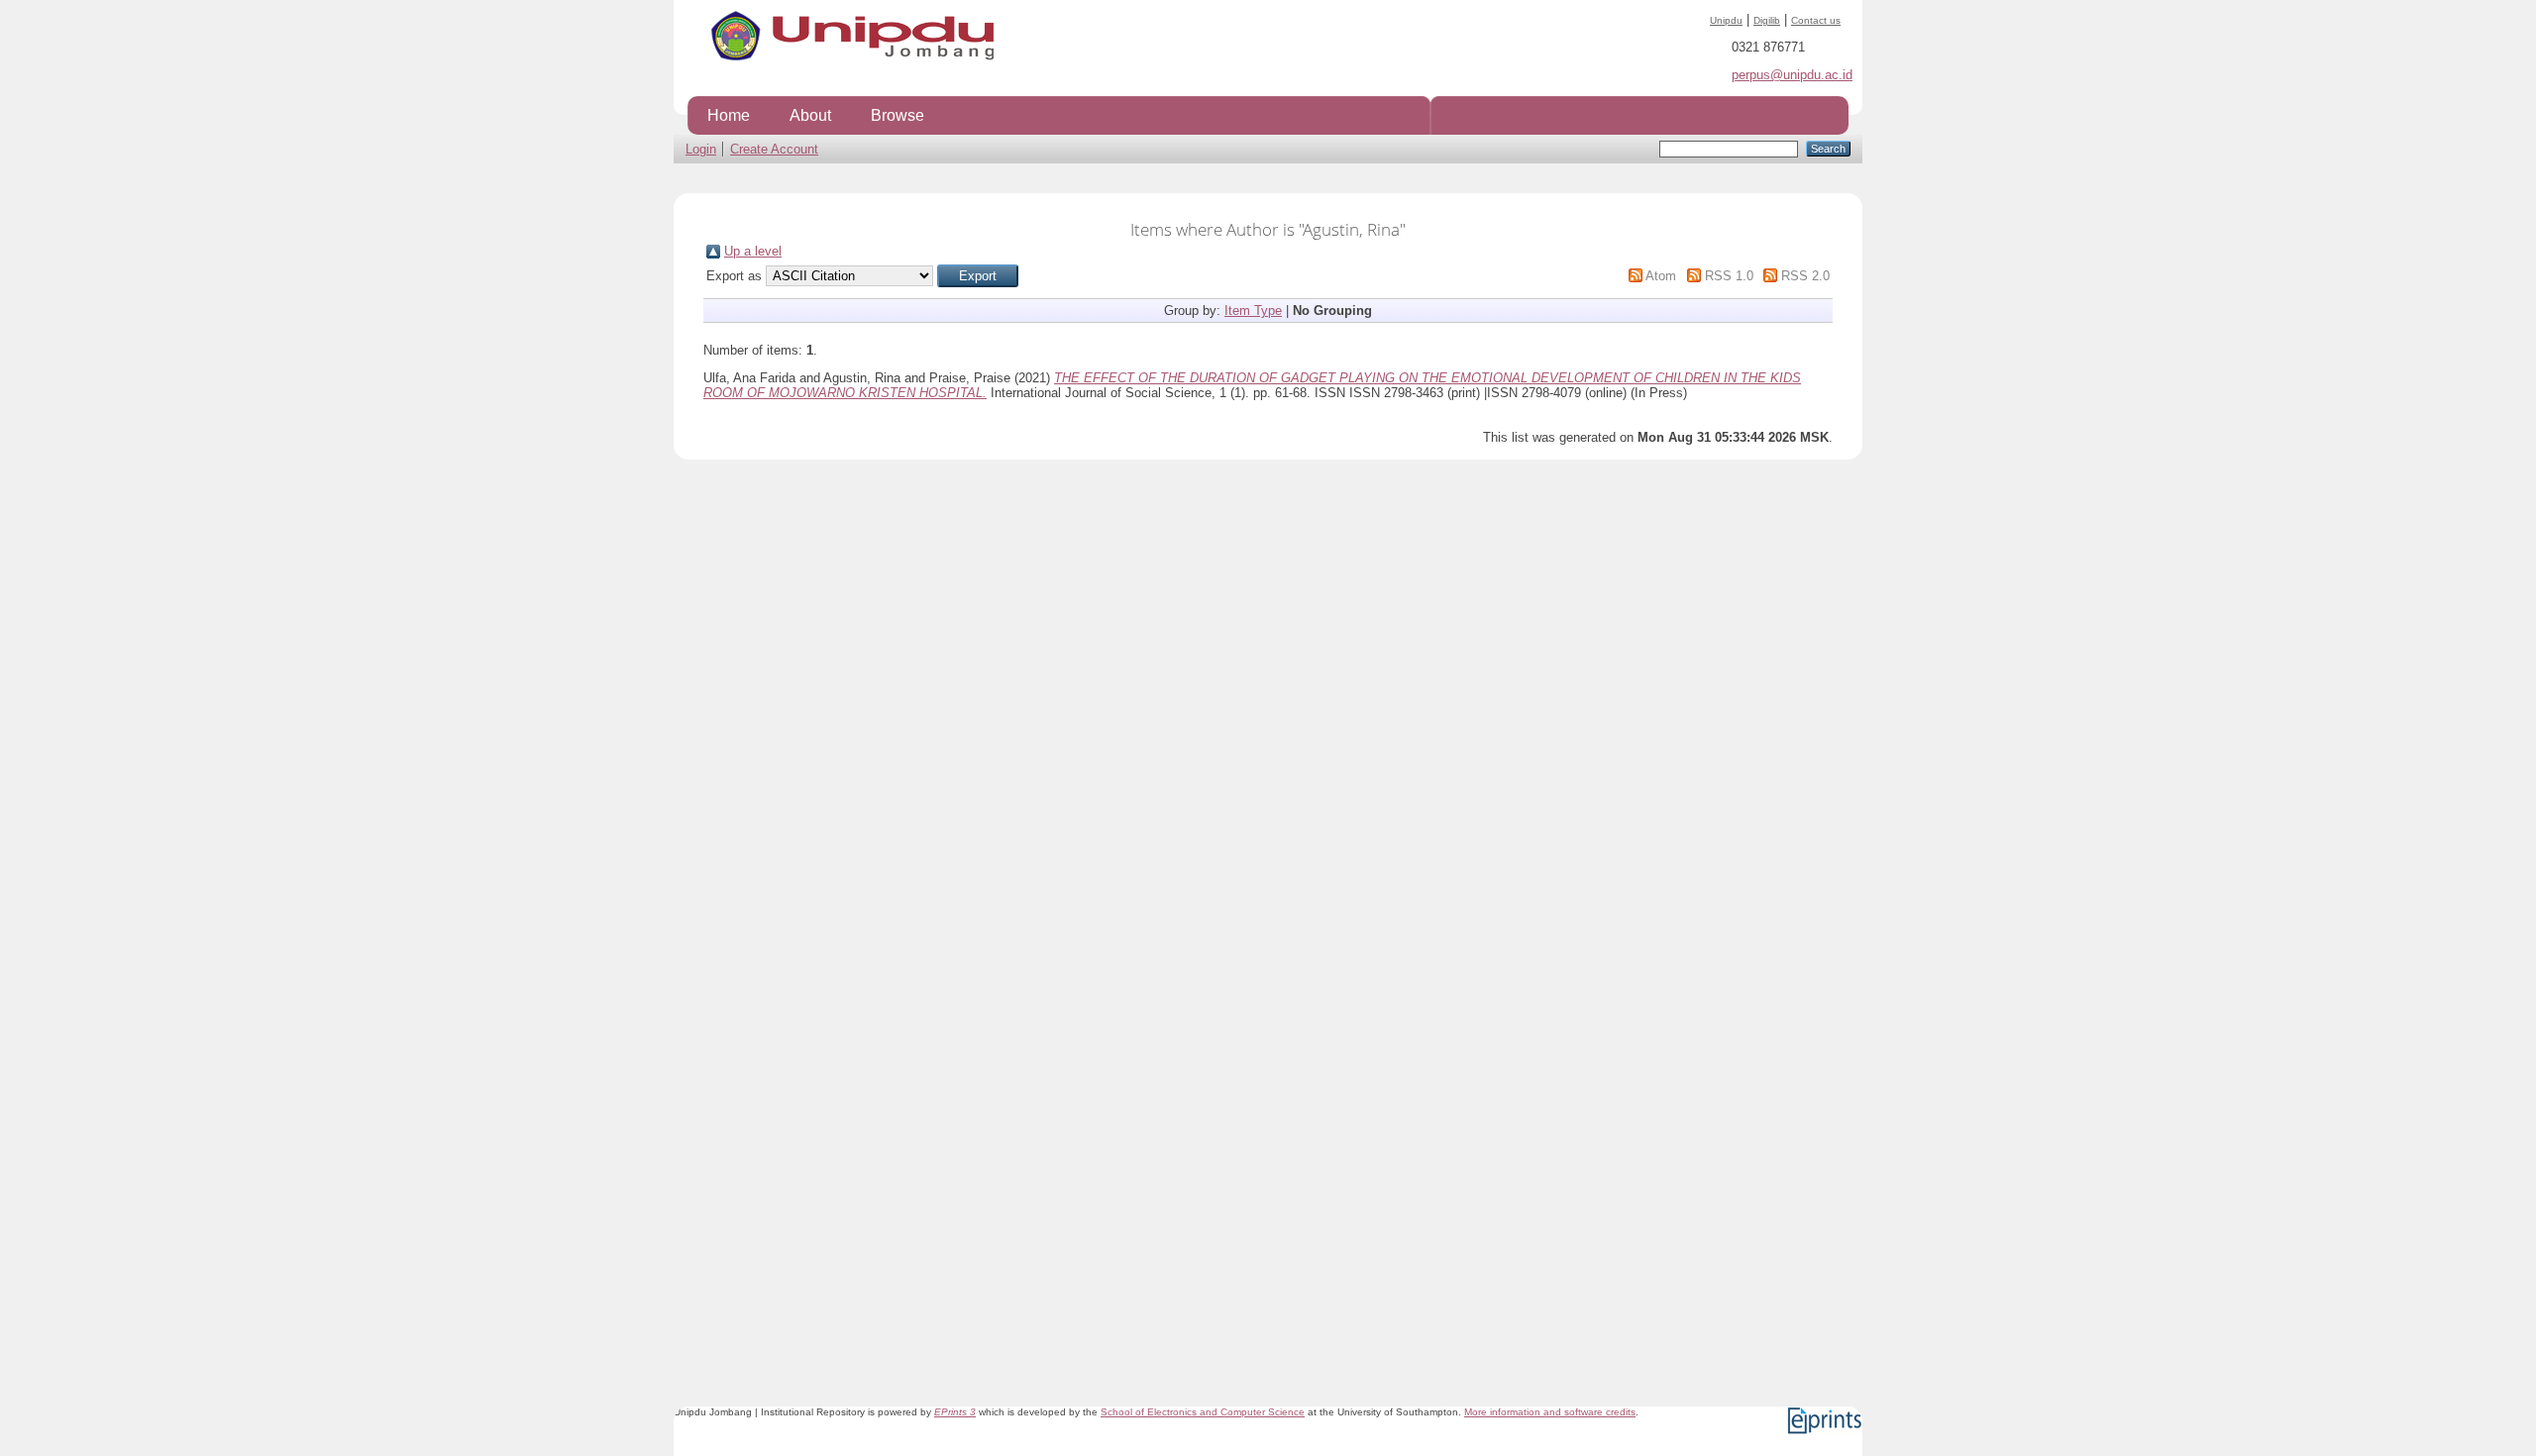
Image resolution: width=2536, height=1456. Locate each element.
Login (701, 149)
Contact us (1816, 20)
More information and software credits (1550, 1412)
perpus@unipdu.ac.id (1792, 75)
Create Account (774, 149)
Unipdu (1726, 20)
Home (729, 115)
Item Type (1253, 311)
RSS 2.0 (1805, 276)
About (810, 115)
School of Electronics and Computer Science (1203, 1412)
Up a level (753, 251)
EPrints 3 (955, 1412)
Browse (898, 115)
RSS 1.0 (1729, 276)
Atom (1661, 276)
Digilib (1767, 20)
